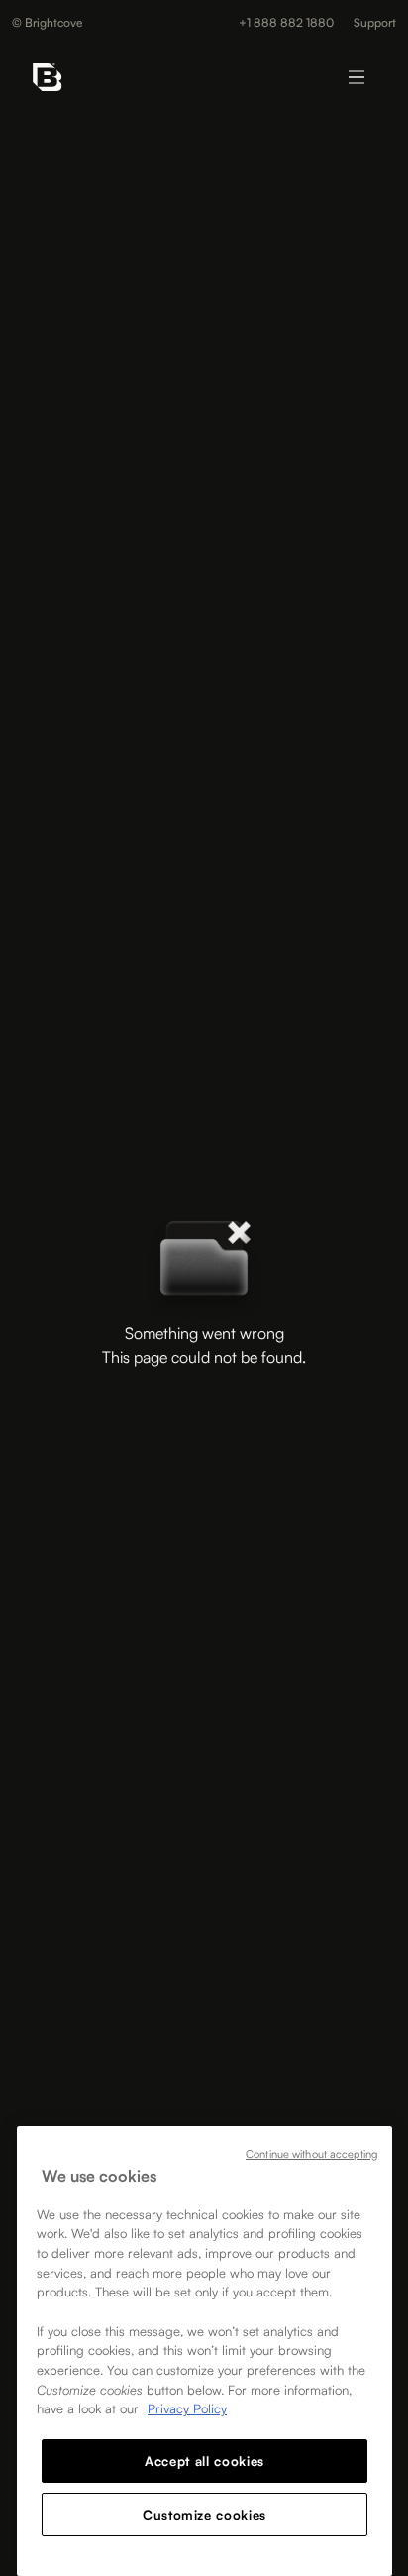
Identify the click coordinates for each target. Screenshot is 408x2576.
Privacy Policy (187, 2408)
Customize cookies (204, 2515)
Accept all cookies (204, 2461)
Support (375, 23)
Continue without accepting (311, 2154)
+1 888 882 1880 (286, 23)
